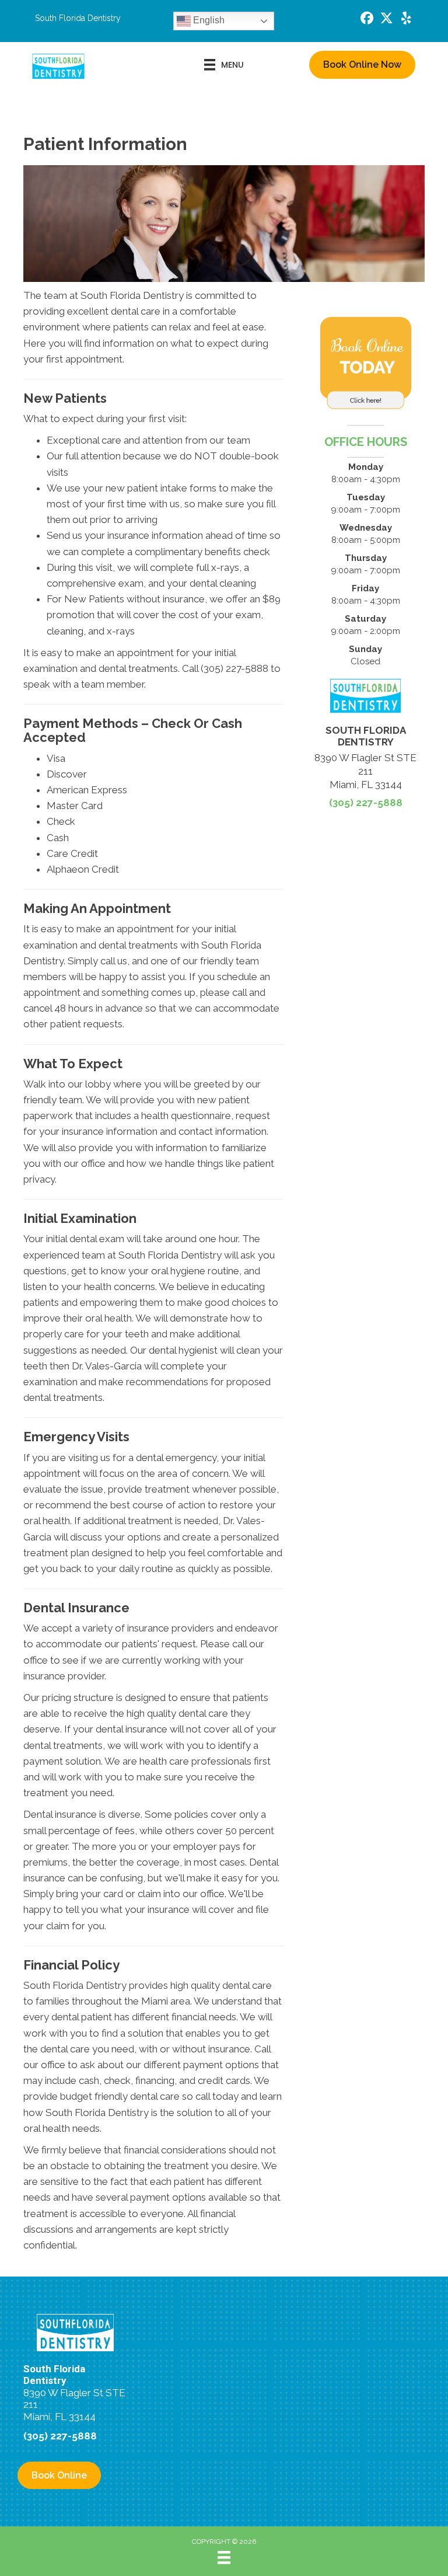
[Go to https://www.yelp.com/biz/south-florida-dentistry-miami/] (407, 20)
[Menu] (224, 2557)
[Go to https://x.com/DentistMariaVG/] (387, 20)
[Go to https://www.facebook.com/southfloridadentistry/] (367, 20)
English (208, 20)
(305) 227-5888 (366, 803)
